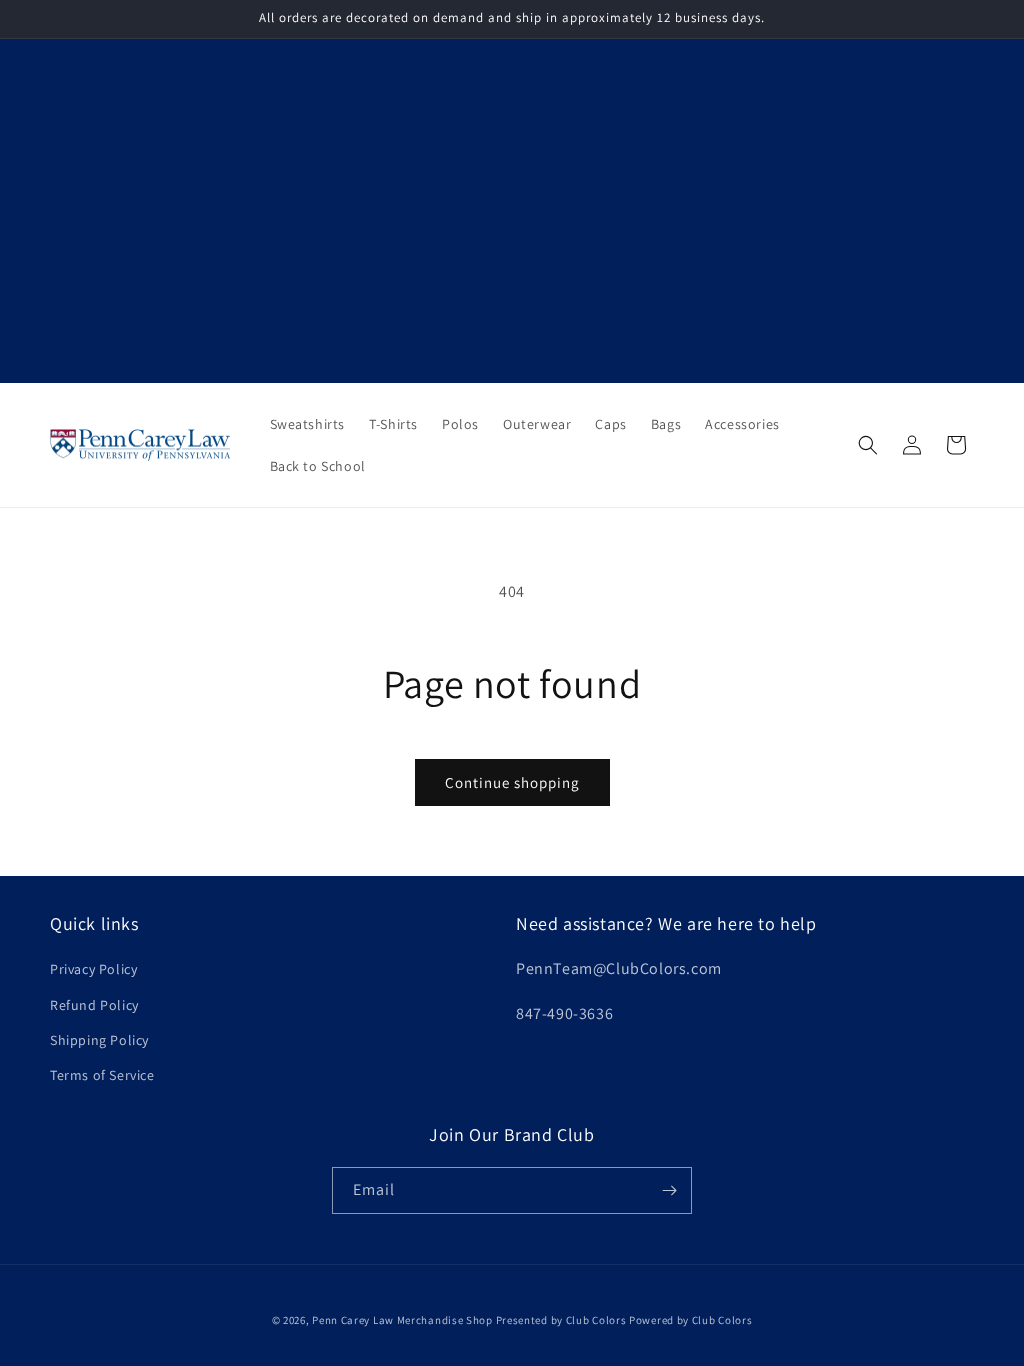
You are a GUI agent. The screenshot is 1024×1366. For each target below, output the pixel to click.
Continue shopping (512, 782)
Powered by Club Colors (690, 1320)
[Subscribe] (669, 1190)
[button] (868, 445)
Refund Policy (94, 1005)
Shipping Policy (99, 1040)
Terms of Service (102, 1075)
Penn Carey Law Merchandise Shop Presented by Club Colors (469, 1320)
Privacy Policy (93, 969)
